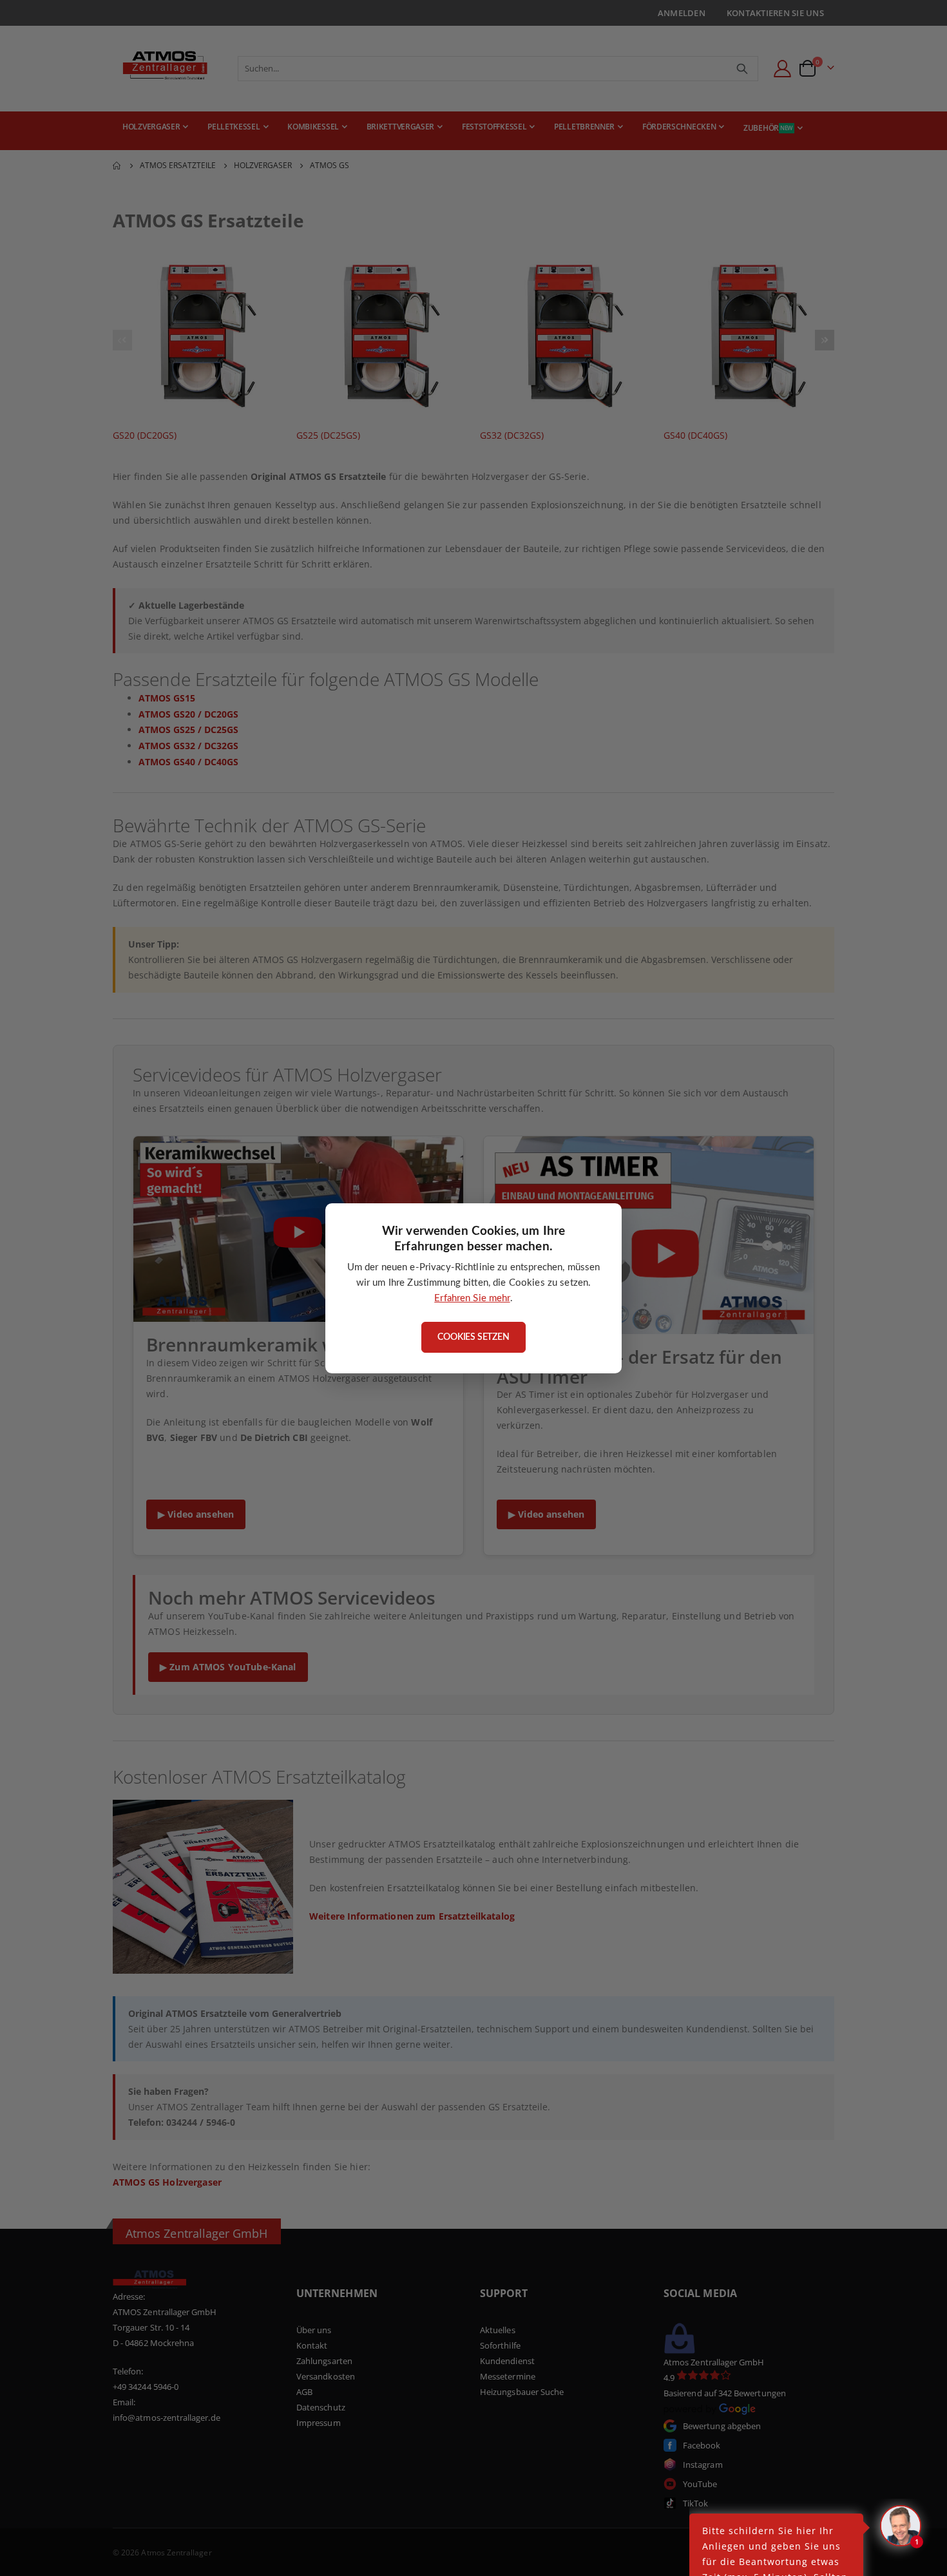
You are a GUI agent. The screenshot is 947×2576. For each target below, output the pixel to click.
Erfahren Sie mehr (472, 1298)
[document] (473, 1288)
